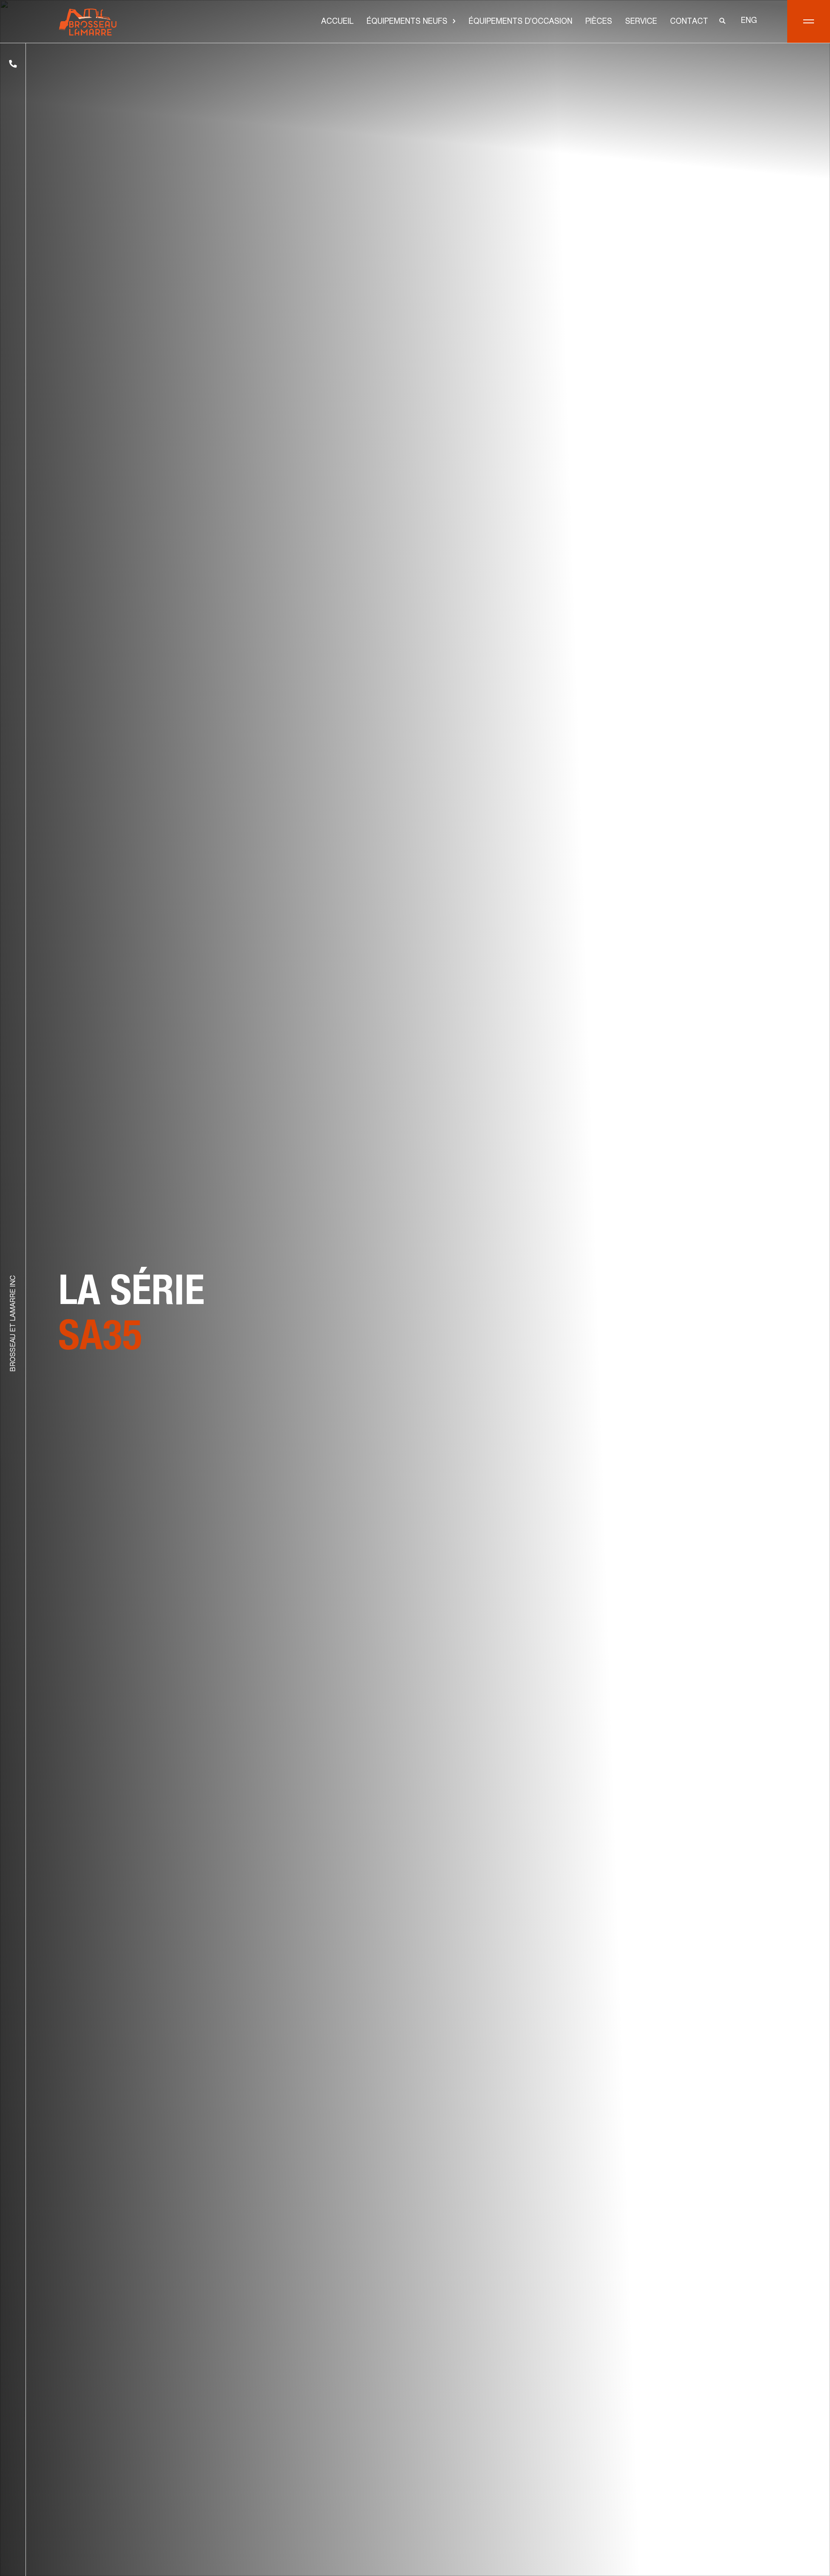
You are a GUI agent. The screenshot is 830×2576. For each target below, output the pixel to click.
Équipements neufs (407, 22)
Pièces (599, 22)
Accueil (337, 22)
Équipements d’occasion (520, 22)
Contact (689, 22)
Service (641, 22)
